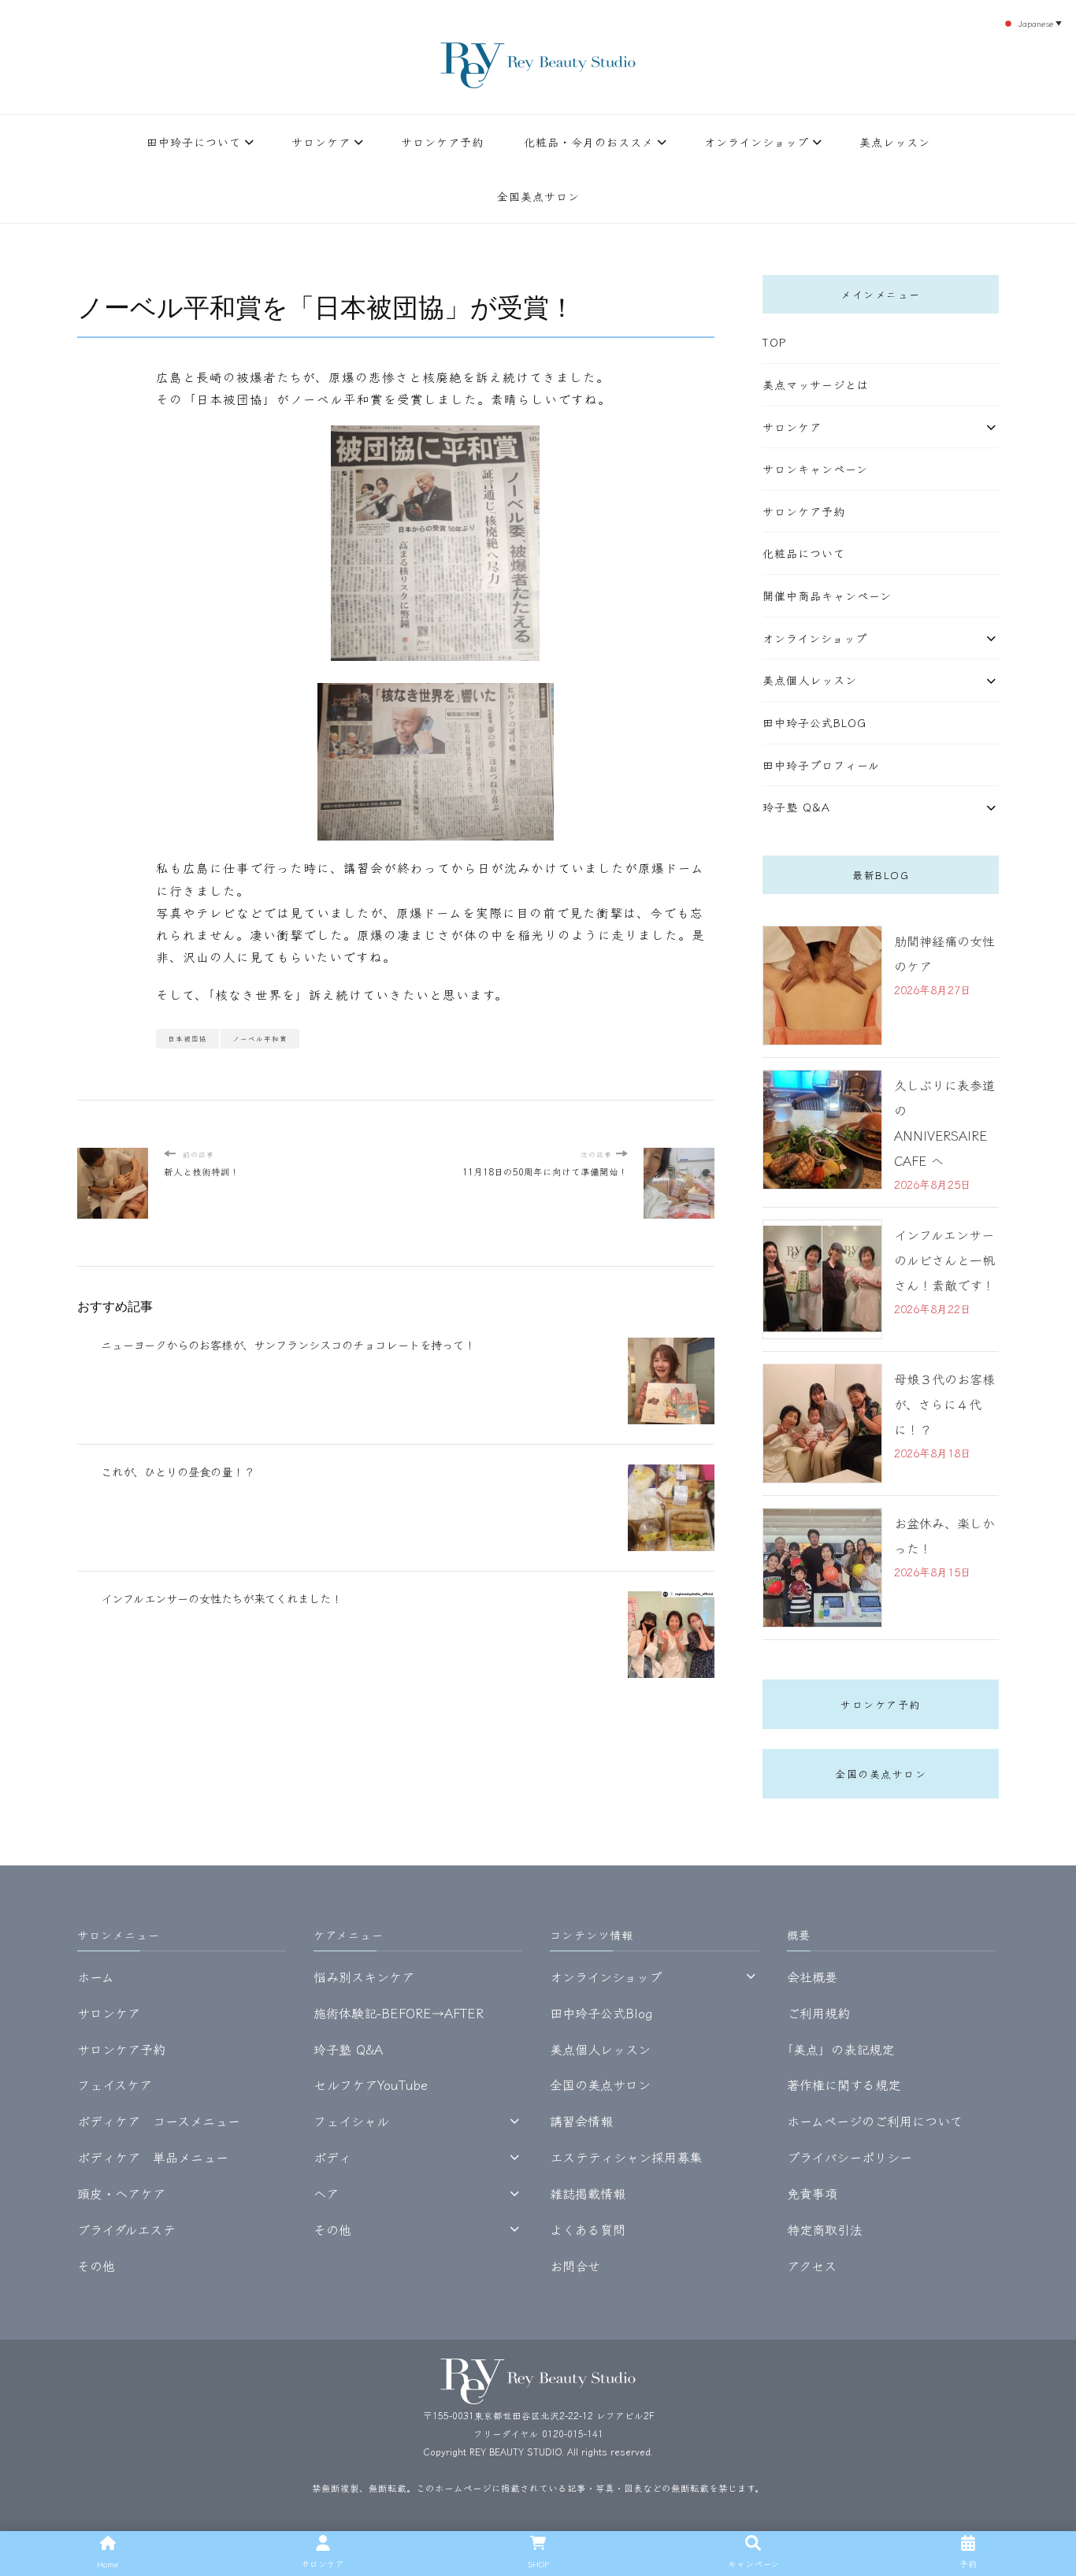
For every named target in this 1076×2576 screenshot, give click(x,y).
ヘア (326, 2193)
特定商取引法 (825, 2229)
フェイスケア (115, 2084)
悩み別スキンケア (364, 1977)
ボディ (332, 2157)
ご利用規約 (818, 2013)
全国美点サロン (538, 196)
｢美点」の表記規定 (840, 2049)
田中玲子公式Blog (814, 722)
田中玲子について (194, 142)
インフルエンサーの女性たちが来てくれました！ (221, 1598)
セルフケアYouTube (371, 2084)
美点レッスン (895, 142)
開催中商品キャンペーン (827, 596)
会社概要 (812, 1977)
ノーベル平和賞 (260, 1038)
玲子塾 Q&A (796, 807)
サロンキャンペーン (815, 469)
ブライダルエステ (126, 2229)
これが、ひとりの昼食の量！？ (178, 1471)
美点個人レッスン (810, 680)
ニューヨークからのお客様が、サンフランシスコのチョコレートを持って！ (288, 1344)
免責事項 (812, 2193)
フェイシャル (351, 2121)
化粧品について (804, 553)
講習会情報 (581, 2121)
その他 (96, 2266)
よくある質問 (588, 2229)
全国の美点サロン (881, 1774)
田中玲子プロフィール (821, 765)
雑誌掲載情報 (588, 2193)
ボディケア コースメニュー (159, 2121)
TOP (774, 342)
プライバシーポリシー (850, 2157)
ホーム (96, 1977)
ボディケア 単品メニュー (153, 2157)
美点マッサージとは (816, 384)
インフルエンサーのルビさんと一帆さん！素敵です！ (944, 1260)
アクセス (812, 2266)
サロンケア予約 (442, 142)
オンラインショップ (757, 142)
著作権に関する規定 (844, 2084)
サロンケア (321, 142)
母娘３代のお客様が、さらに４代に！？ (944, 1404)
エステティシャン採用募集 (626, 2157)
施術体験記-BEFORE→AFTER (399, 2013)
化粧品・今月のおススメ (589, 142)
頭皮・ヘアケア (121, 2193)
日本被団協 (187, 1038)
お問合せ (575, 2266)
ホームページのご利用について (875, 2121)
